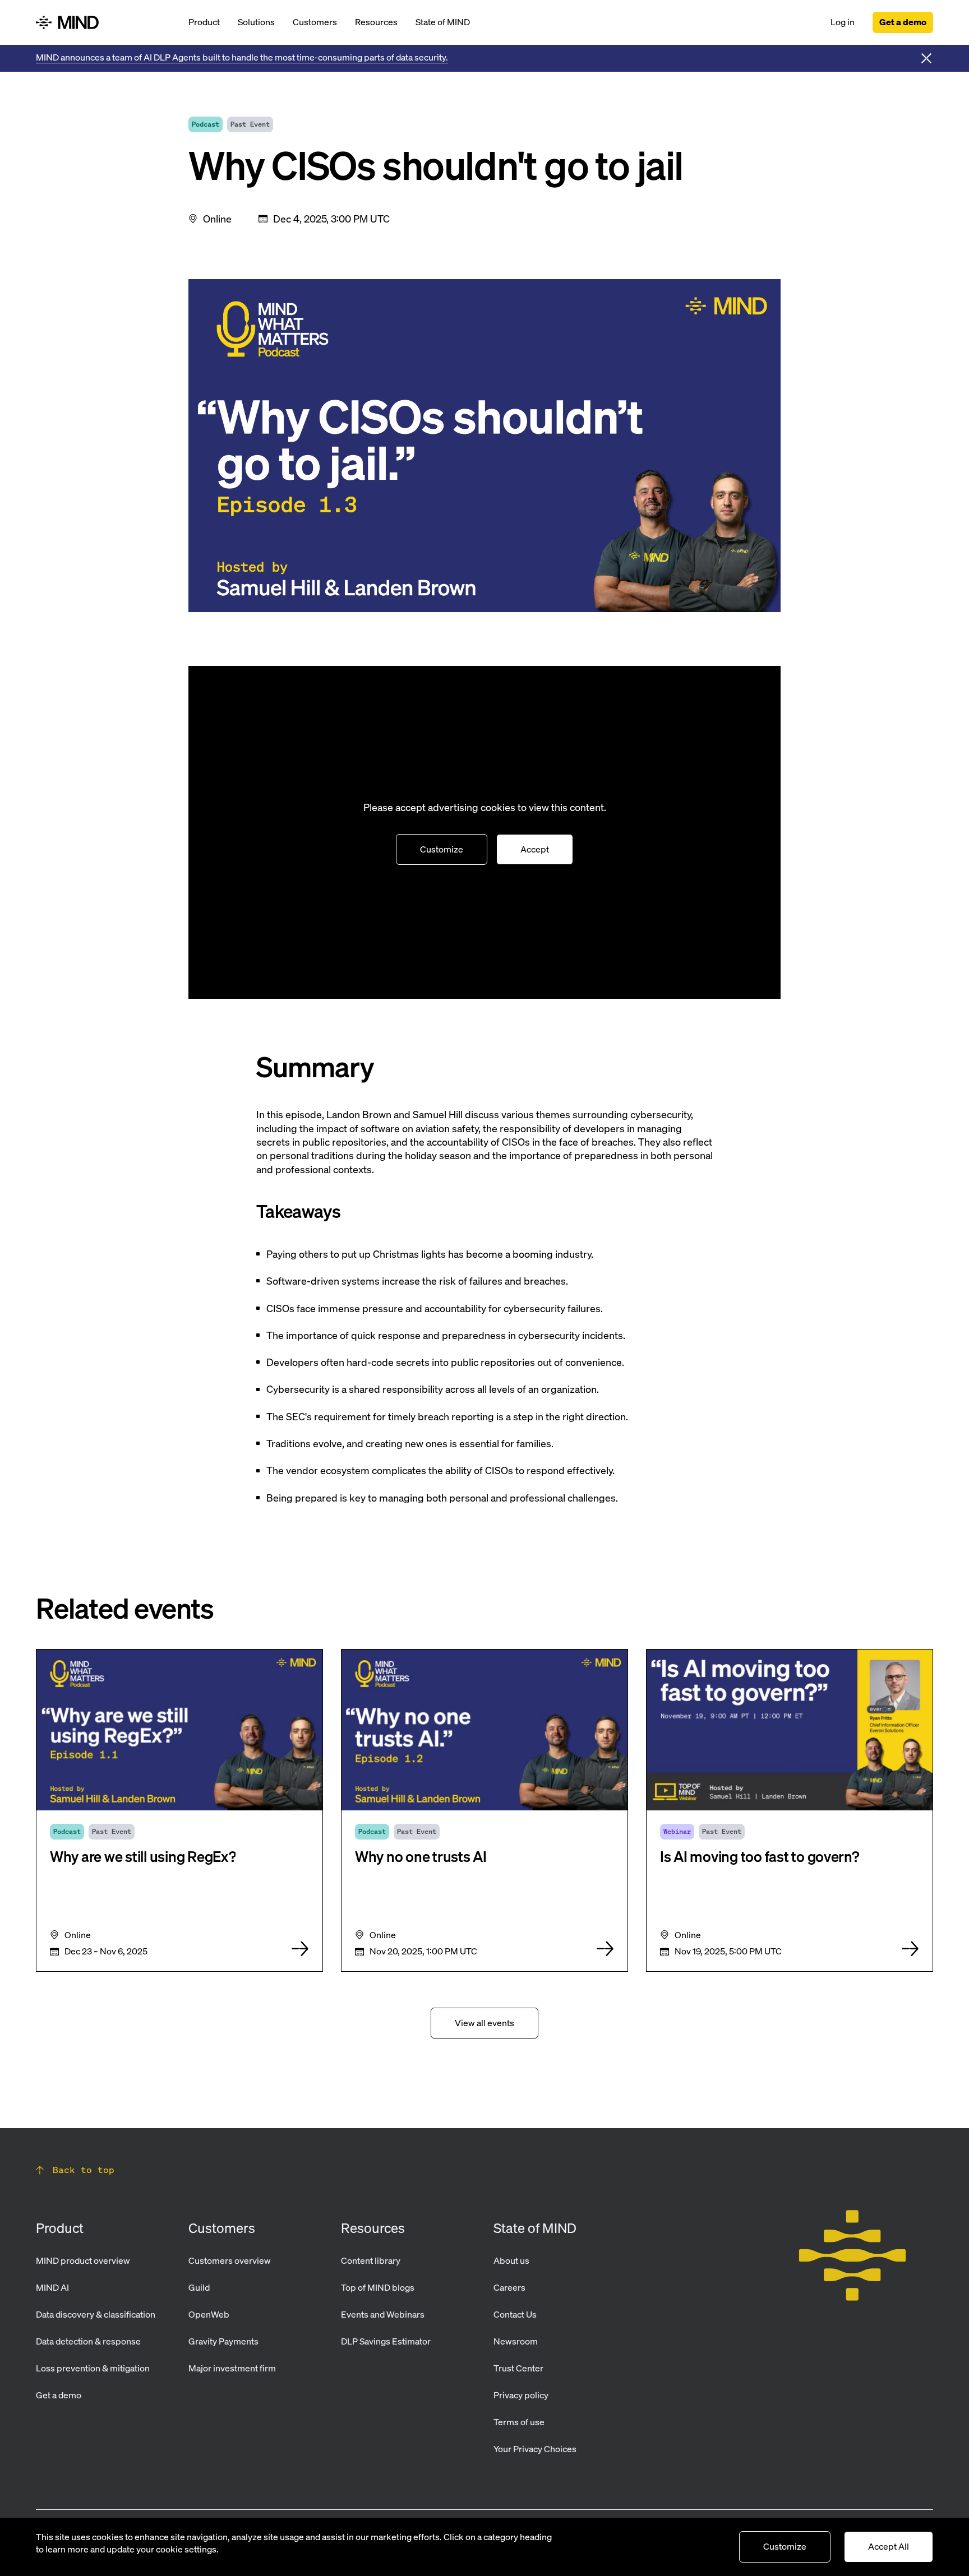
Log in (843, 22)
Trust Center (518, 2368)
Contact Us (515, 2314)
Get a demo (903, 22)
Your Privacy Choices (535, 2449)
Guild (199, 2287)
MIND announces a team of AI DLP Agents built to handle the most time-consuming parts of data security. (242, 57)
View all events (484, 2023)
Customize (442, 849)
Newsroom (516, 2341)
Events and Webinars (383, 2314)
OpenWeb (209, 2314)
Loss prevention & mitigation (93, 2368)
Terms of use (519, 2422)
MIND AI (52, 2287)
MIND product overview (83, 2260)
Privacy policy (521, 2395)
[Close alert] (926, 58)
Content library (371, 2260)
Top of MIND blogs (378, 2287)
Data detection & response (88, 2341)
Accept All (889, 2546)
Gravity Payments (223, 2341)
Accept (535, 849)
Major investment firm (232, 2368)
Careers (509, 2287)
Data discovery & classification (96, 2314)
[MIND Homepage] (103, 22)
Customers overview (230, 2260)
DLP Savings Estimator (386, 2341)
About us (511, 2260)
